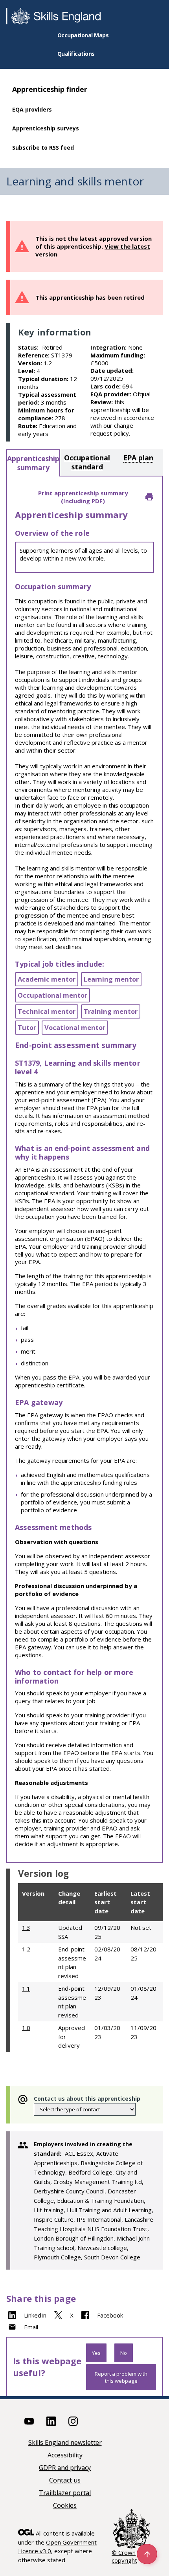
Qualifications (76, 54)
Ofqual (142, 394)
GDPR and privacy (65, 2468)
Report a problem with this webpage (121, 2377)
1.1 (26, 1988)
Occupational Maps (83, 35)
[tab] (33, 463)
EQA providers (32, 109)
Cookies (65, 2506)
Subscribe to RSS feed (43, 147)
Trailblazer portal (65, 2493)
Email (31, 2327)
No (124, 2353)
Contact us (65, 2481)
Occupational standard (87, 462)
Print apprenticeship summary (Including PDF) (83, 497)
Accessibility (65, 2456)
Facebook (110, 2315)
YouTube (29, 2421)
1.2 (26, 1949)
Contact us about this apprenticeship (87, 2099)
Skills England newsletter (65, 2443)
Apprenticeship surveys (46, 128)
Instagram (73, 2421)
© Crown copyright (124, 2556)
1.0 (26, 2028)
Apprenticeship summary (33, 463)
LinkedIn (35, 2315)
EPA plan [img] (138, 458)
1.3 (26, 1927)
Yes (96, 2353)
